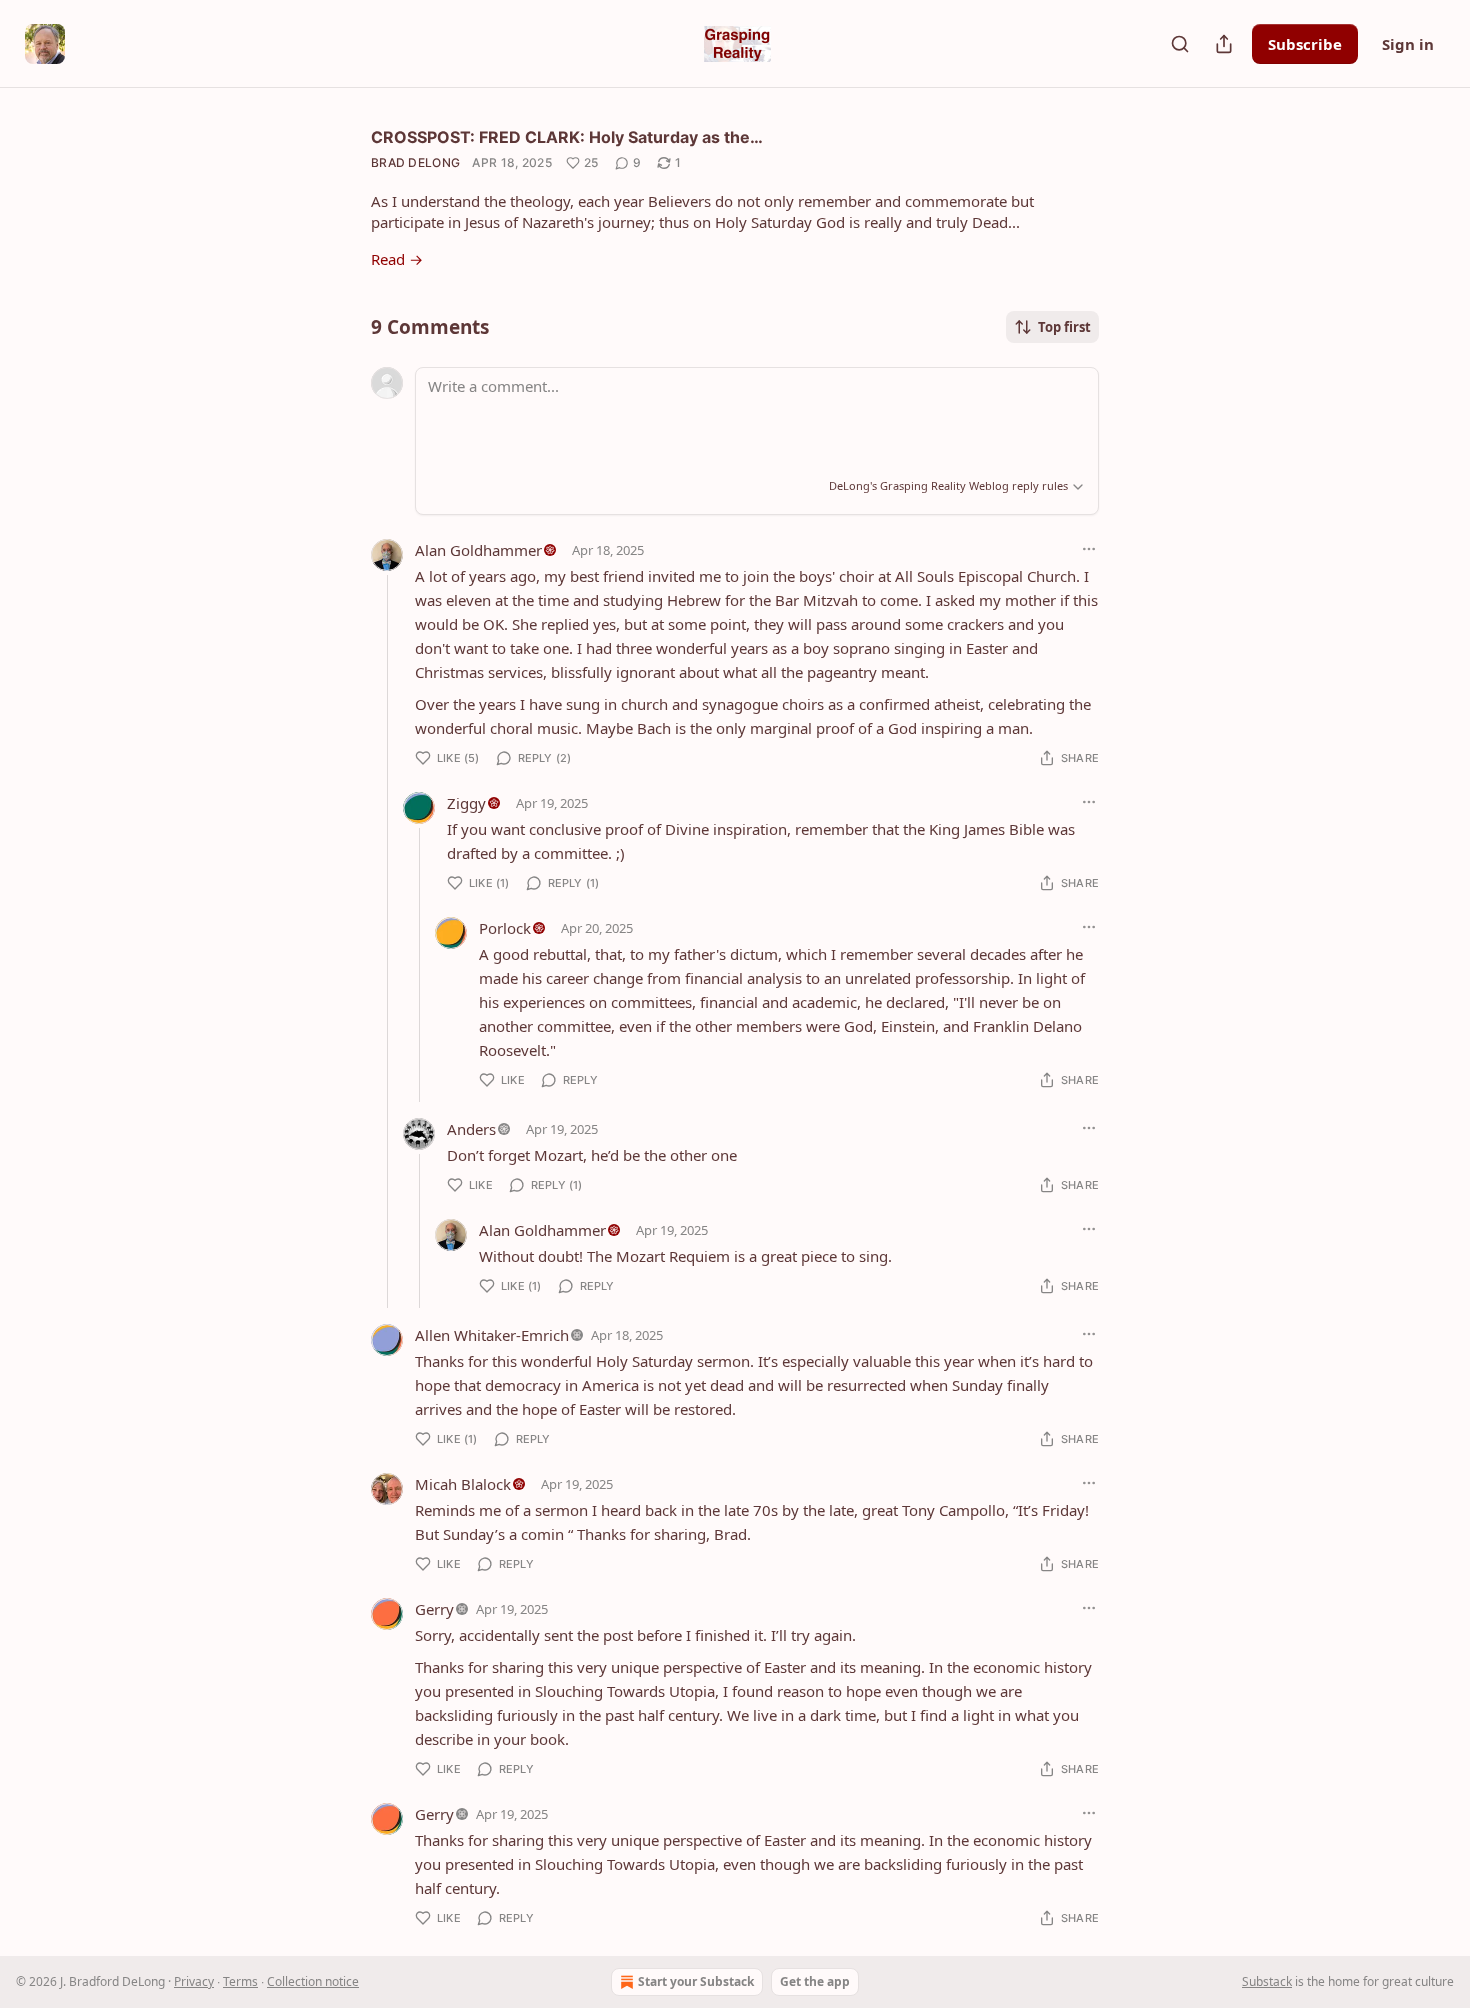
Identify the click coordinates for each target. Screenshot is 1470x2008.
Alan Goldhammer (478, 550)
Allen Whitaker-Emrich (492, 1335)
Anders (471, 1129)
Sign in (1408, 44)
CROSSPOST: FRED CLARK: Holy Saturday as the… (567, 137)
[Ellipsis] (1089, 549)
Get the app (815, 1981)
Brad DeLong (415, 162)
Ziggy (466, 803)
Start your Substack (696, 1981)
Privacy (194, 1981)
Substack (1267, 1981)
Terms (240, 1981)
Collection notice (313, 1981)
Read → (397, 259)
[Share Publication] (1224, 44)
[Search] (1180, 44)
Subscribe (1305, 44)
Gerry (434, 1609)
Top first (1064, 327)
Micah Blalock (463, 1484)
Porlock (505, 928)
